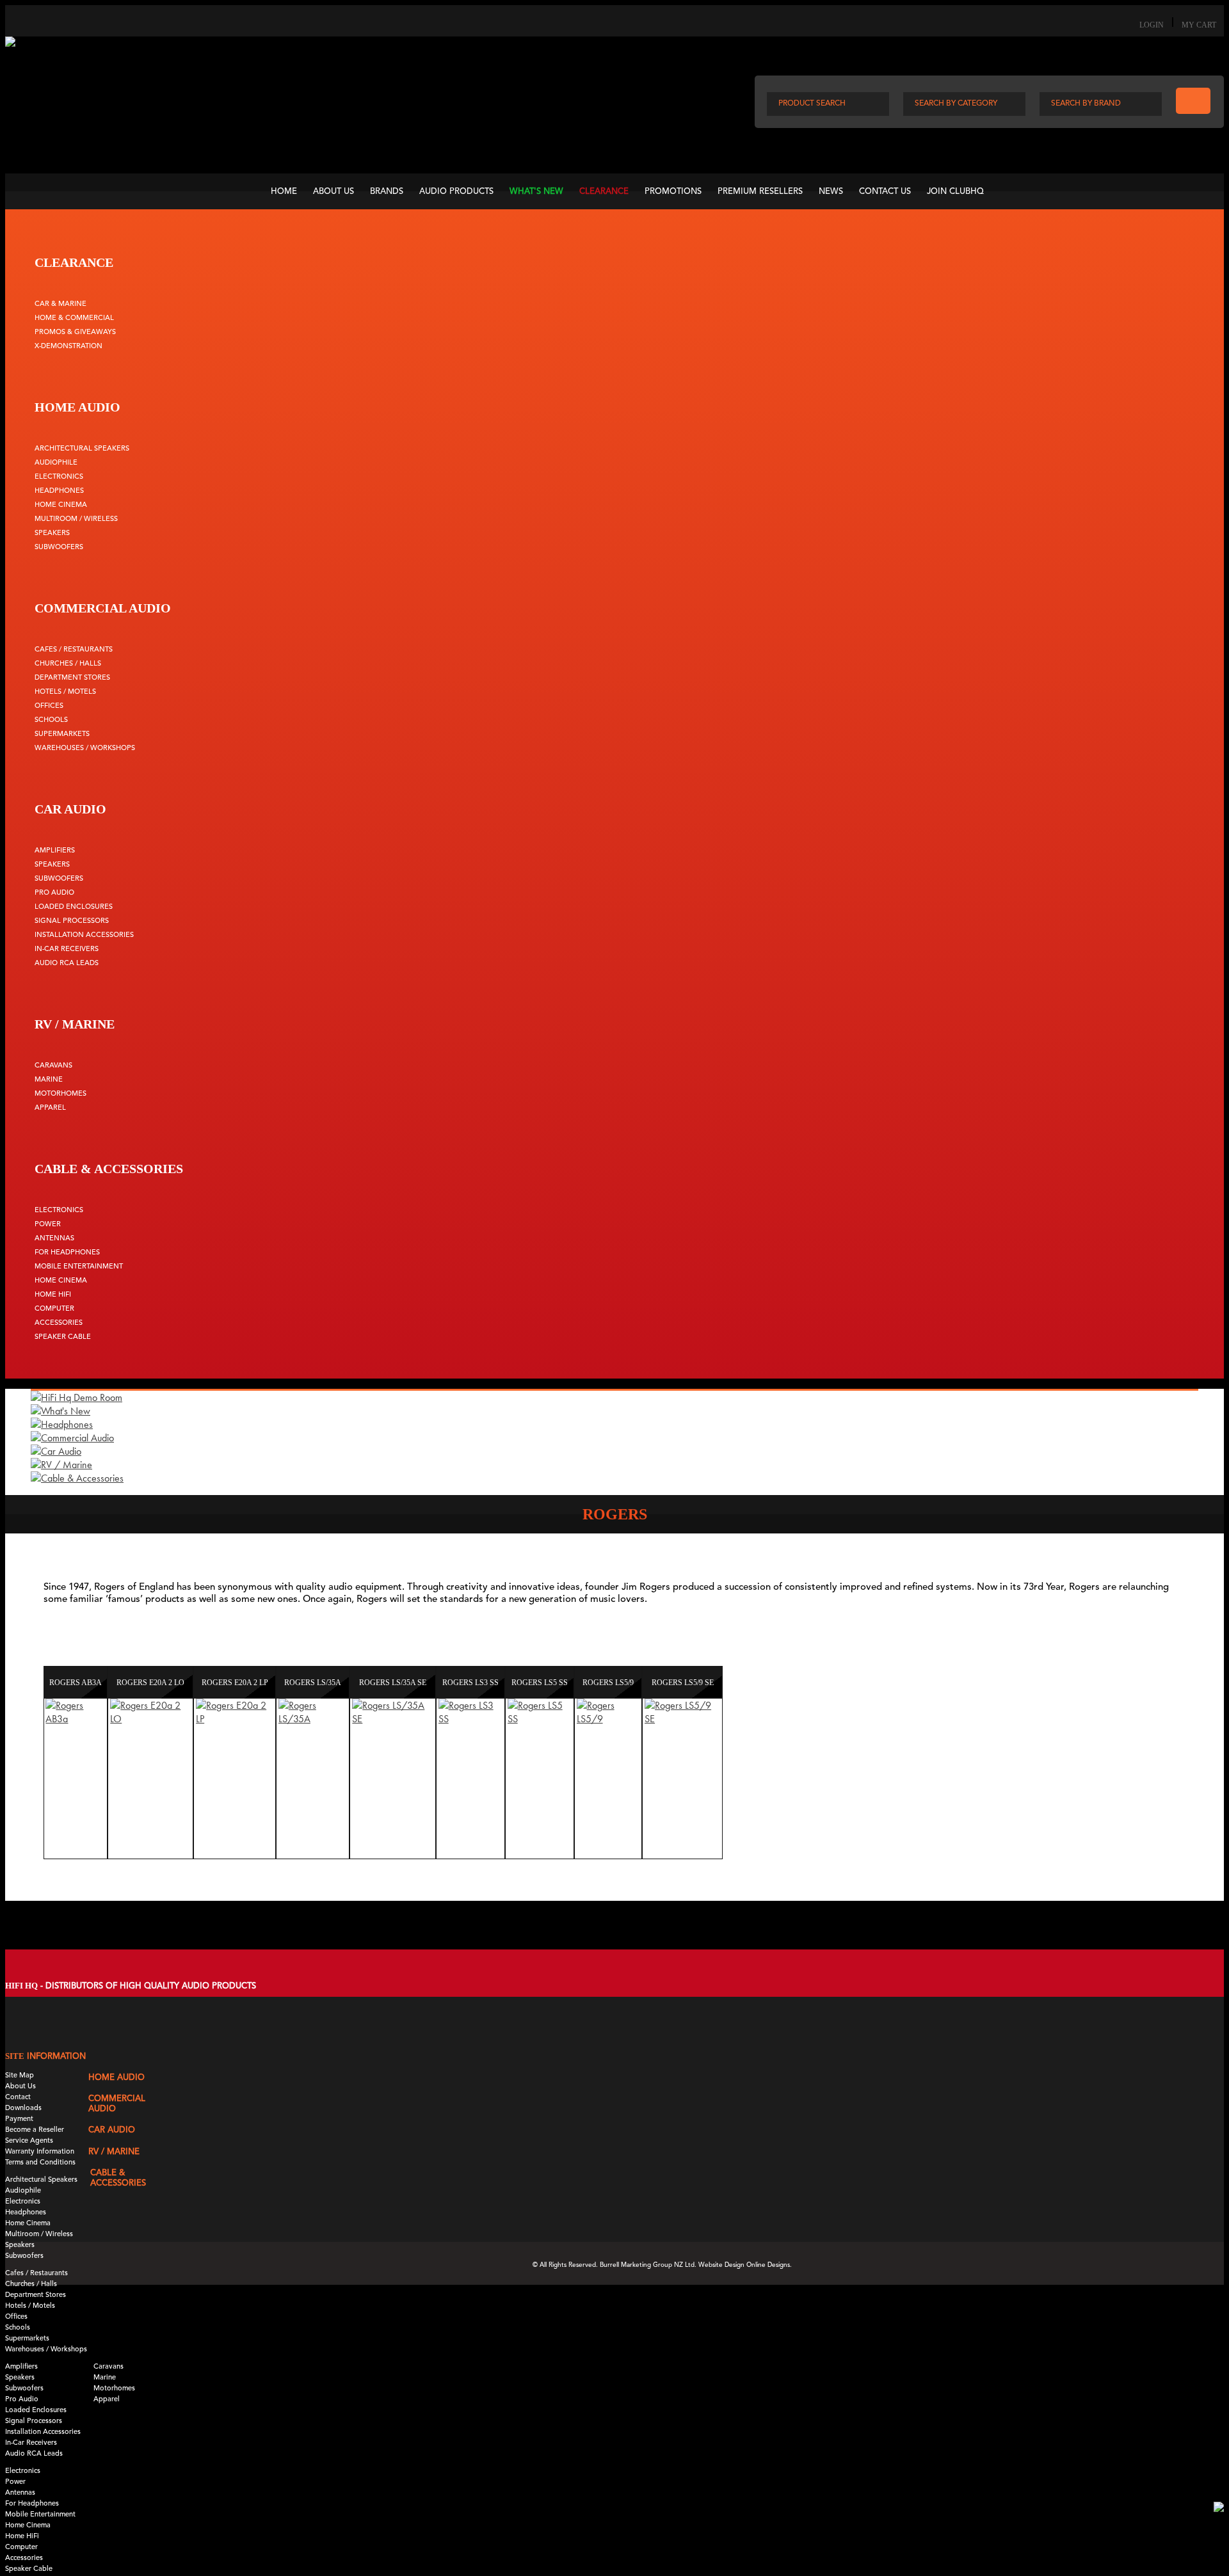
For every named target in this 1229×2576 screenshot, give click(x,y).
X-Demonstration (68, 347)
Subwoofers (59, 548)
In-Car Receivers (67, 949)
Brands (387, 192)
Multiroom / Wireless (76, 519)
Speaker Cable (63, 1337)
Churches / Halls (68, 664)
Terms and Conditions (40, 2163)
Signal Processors (72, 921)
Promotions (673, 192)
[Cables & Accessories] (77, 1478)
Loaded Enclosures (74, 907)
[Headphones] (62, 1424)
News (831, 192)
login (1152, 25)
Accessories (59, 1323)
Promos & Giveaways (75, 332)
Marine (49, 1080)
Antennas (54, 1239)
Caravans (53, 1066)
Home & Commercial (74, 318)
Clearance (604, 192)
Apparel (50, 1108)
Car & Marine (60, 304)
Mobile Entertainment (79, 1267)
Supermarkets (62, 734)
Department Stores (72, 678)
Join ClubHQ (955, 192)
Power (48, 1225)
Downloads (23, 2108)
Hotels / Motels (65, 692)
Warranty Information (40, 2152)
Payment (19, 2119)
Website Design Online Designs (744, 2265)
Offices (49, 706)
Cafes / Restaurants (74, 650)
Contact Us (885, 192)
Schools (51, 720)
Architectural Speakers (82, 449)
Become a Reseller (35, 2130)
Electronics (59, 477)
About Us (333, 192)
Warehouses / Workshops (85, 748)
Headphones (59, 491)
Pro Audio (54, 893)
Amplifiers (55, 851)
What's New (536, 192)
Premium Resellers (760, 192)
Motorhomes (60, 1094)
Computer (54, 1309)
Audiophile (56, 463)
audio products (456, 192)
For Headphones (67, 1253)
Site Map (20, 2076)
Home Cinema (61, 505)
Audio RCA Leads (67, 964)
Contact (18, 2098)
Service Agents (29, 2141)
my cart (1199, 25)
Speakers (52, 533)
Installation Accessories (84, 935)
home (284, 192)
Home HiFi (53, 1295)
